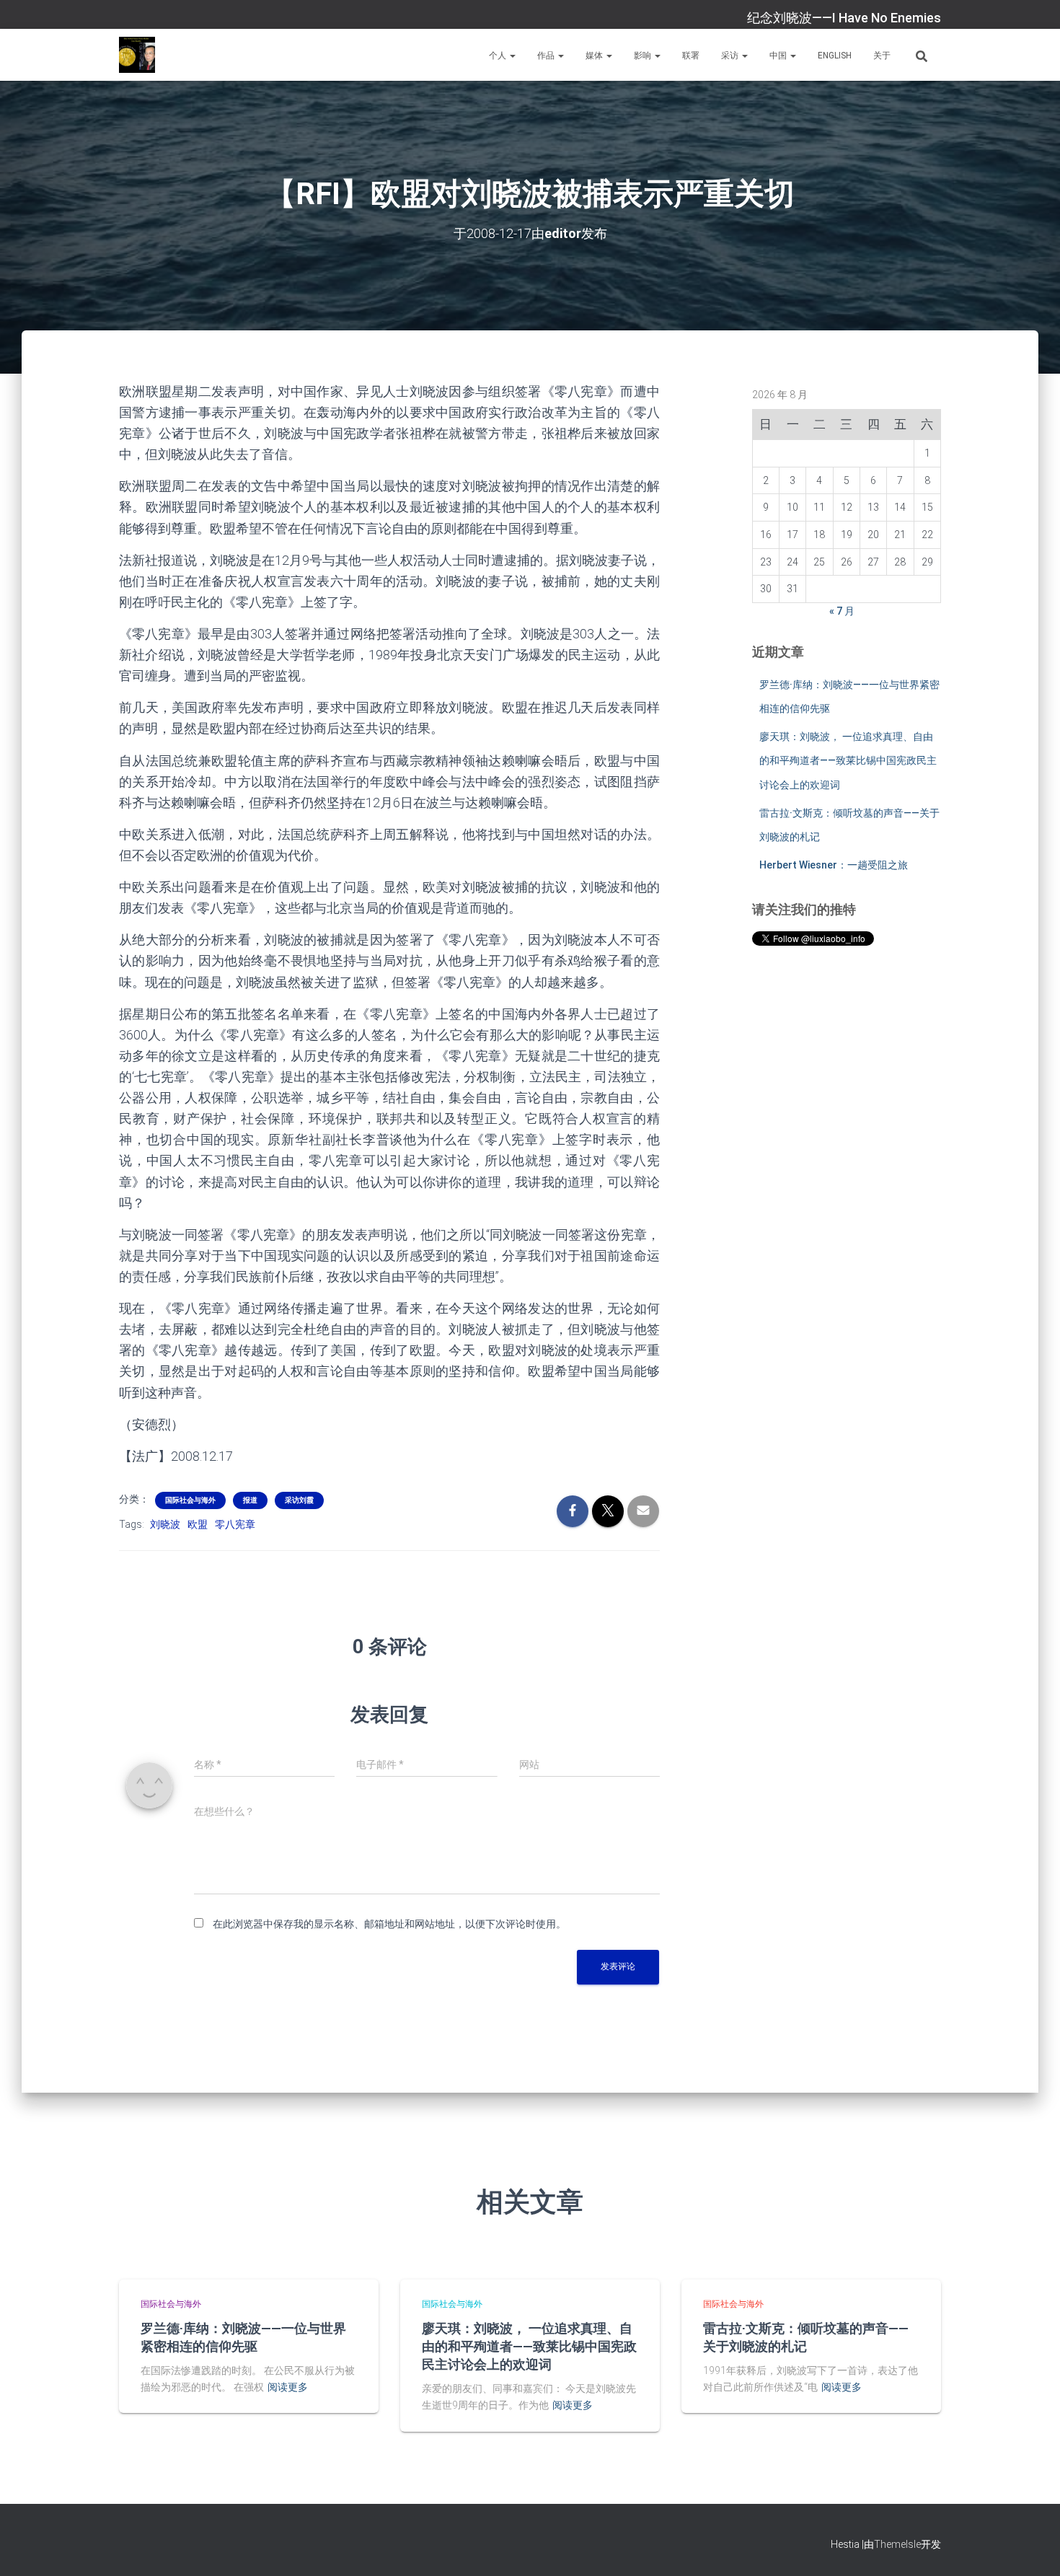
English (835, 56)
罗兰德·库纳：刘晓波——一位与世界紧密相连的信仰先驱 (243, 2337)
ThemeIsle (897, 2544)
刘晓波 (165, 1524)
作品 (547, 56)
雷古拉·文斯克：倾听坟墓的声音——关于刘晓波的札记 (806, 2337)
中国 (779, 56)
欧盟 (198, 1524)
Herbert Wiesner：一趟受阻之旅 (834, 865)
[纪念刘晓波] (137, 55)
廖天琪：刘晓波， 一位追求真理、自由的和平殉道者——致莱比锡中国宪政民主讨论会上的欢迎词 (848, 761)
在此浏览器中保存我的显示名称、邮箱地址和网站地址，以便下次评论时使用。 (389, 1924)
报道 (250, 1500)
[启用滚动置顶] (1032, 2547)
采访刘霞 (299, 1500)
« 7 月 (842, 611)
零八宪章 (235, 1524)
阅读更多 (288, 2387)
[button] (512, 56)
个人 (499, 56)
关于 (882, 56)
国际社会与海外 (190, 1500)
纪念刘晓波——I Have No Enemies (844, 18)
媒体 (595, 56)
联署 (691, 56)
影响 (644, 56)
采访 (731, 56)
